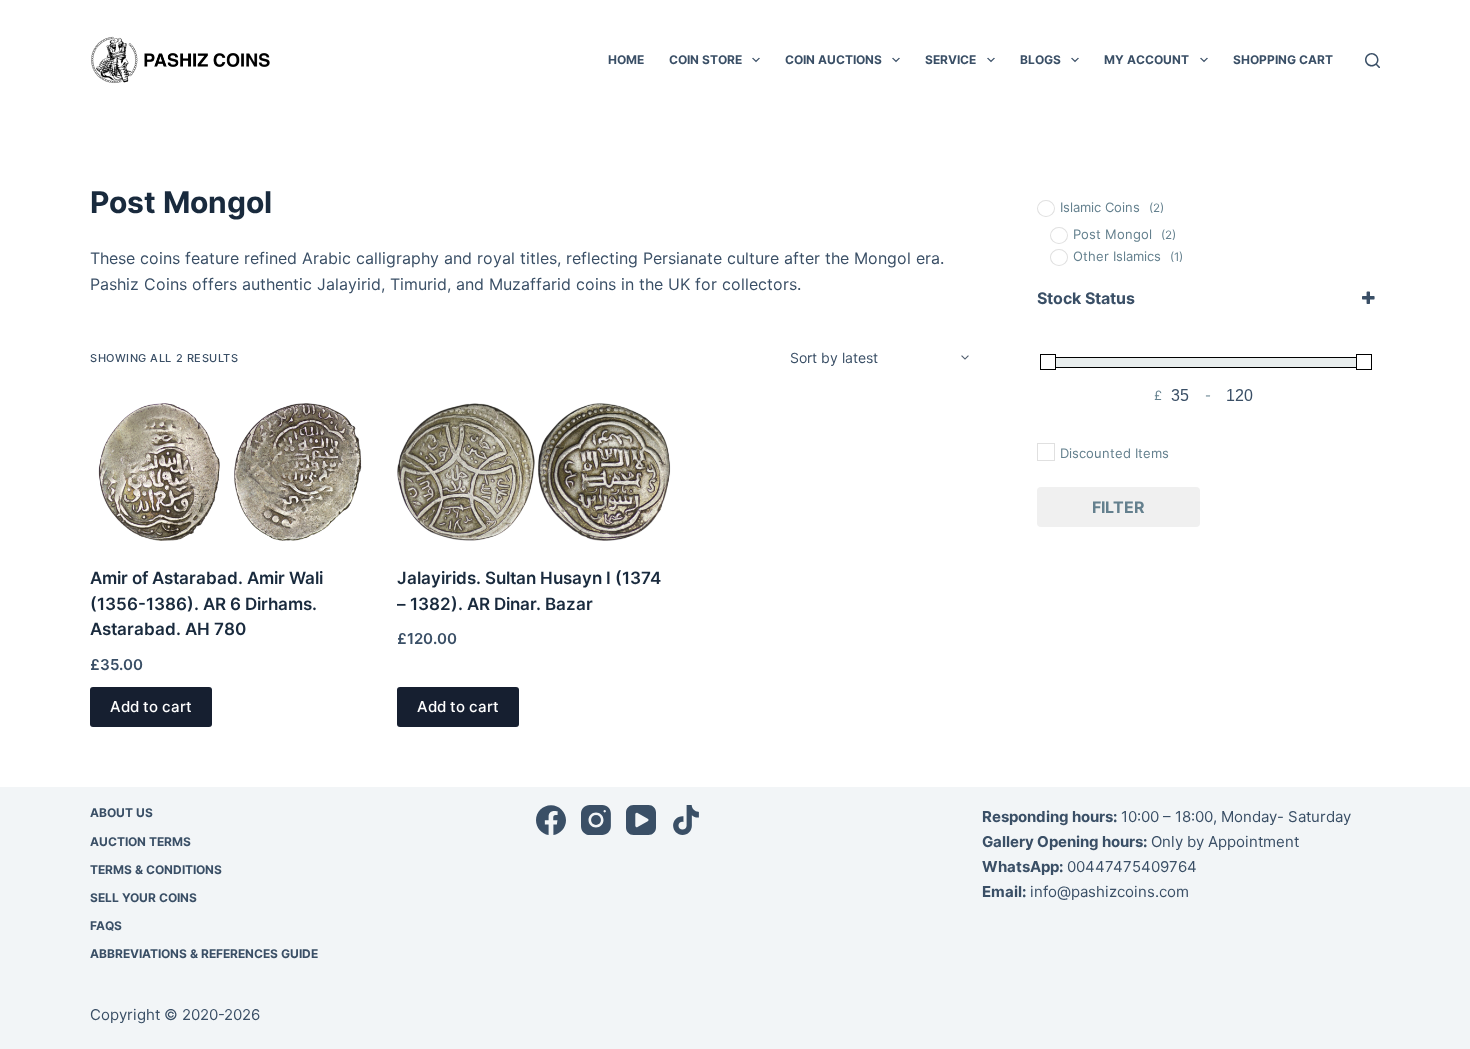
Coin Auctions (833, 59)
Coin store (705, 59)
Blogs (1040, 59)
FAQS (106, 925)
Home (626, 59)
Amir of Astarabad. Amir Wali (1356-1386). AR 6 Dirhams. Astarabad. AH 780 (206, 603)
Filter (1118, 507)
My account (1146, 59)
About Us (121, 812)
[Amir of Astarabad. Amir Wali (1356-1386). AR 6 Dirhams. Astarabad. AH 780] (228, 472)
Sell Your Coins (143, 897)
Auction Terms (140, 841)
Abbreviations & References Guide (204, 953)
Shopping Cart (1283, 59)
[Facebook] (551, 820)
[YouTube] (641, 820)
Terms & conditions (156, 869)
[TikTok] (686, 820)
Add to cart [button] (151, 706)
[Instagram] (596, 820)
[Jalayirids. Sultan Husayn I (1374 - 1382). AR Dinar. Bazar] (535, 472)
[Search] (1372, 60)
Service (950, 59)
